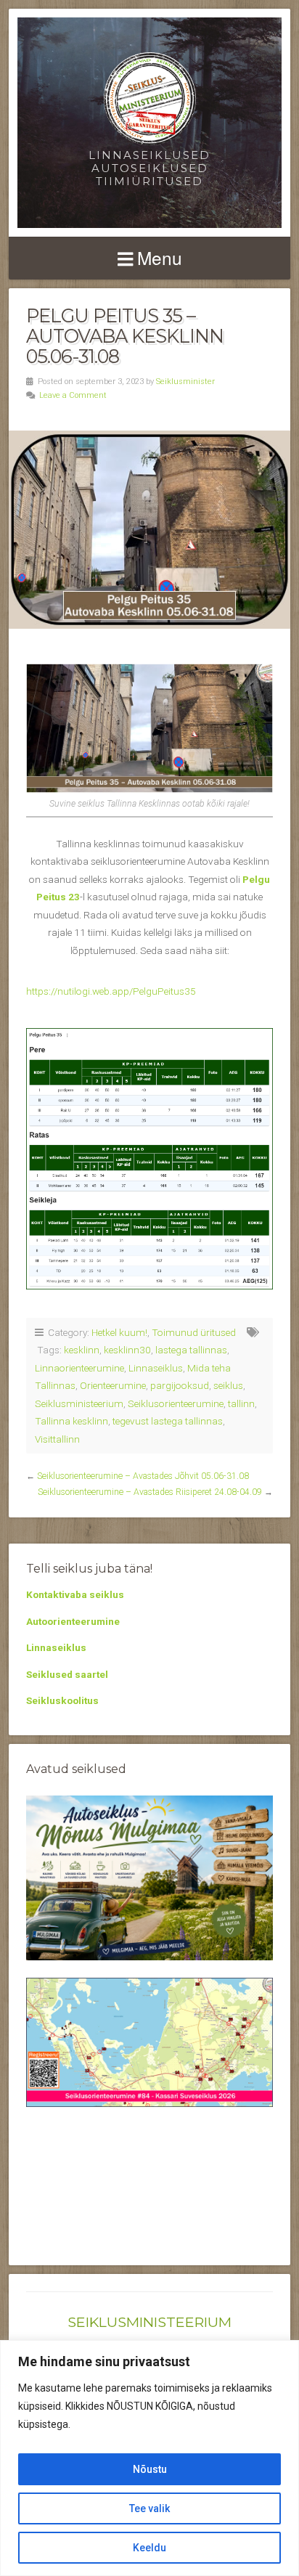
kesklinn (82, 1350)
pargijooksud (180, 1385)
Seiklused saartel (67, 1674)
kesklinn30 (127, 1350)
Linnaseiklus (156, 1368)
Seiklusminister (185, 382)
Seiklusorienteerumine (176, 1403)
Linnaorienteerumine (79, 1368)
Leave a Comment (73, 395)
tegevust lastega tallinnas (168, 1421)
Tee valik (149, 2508)
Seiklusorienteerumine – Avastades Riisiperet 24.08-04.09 (150, 1492)
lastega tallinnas (191, 1350)
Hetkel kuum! (119, 1332)
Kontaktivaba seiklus (75, 1594)
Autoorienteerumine (73, 1621)
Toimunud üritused (194, 1332)
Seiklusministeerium (79, 1403)
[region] (149, 2458)
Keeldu (149, 2548)
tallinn (241, 1403)
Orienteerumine (113, 1385)
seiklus (228, 1385)
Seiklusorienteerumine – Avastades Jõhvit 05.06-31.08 (143, 1476)
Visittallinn (57, 1439)
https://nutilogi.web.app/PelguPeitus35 (111, 991)
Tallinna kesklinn (71, 1421)
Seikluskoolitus (62, 1700)
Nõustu (150, 2469)
